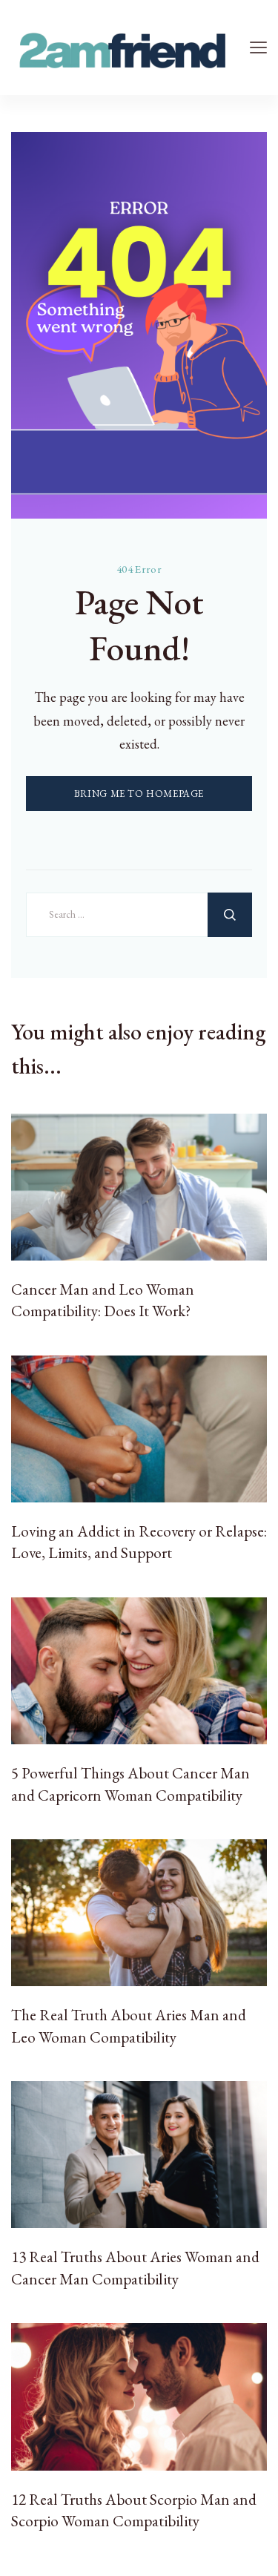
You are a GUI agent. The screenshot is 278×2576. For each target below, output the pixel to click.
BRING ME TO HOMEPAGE (139, 793)
